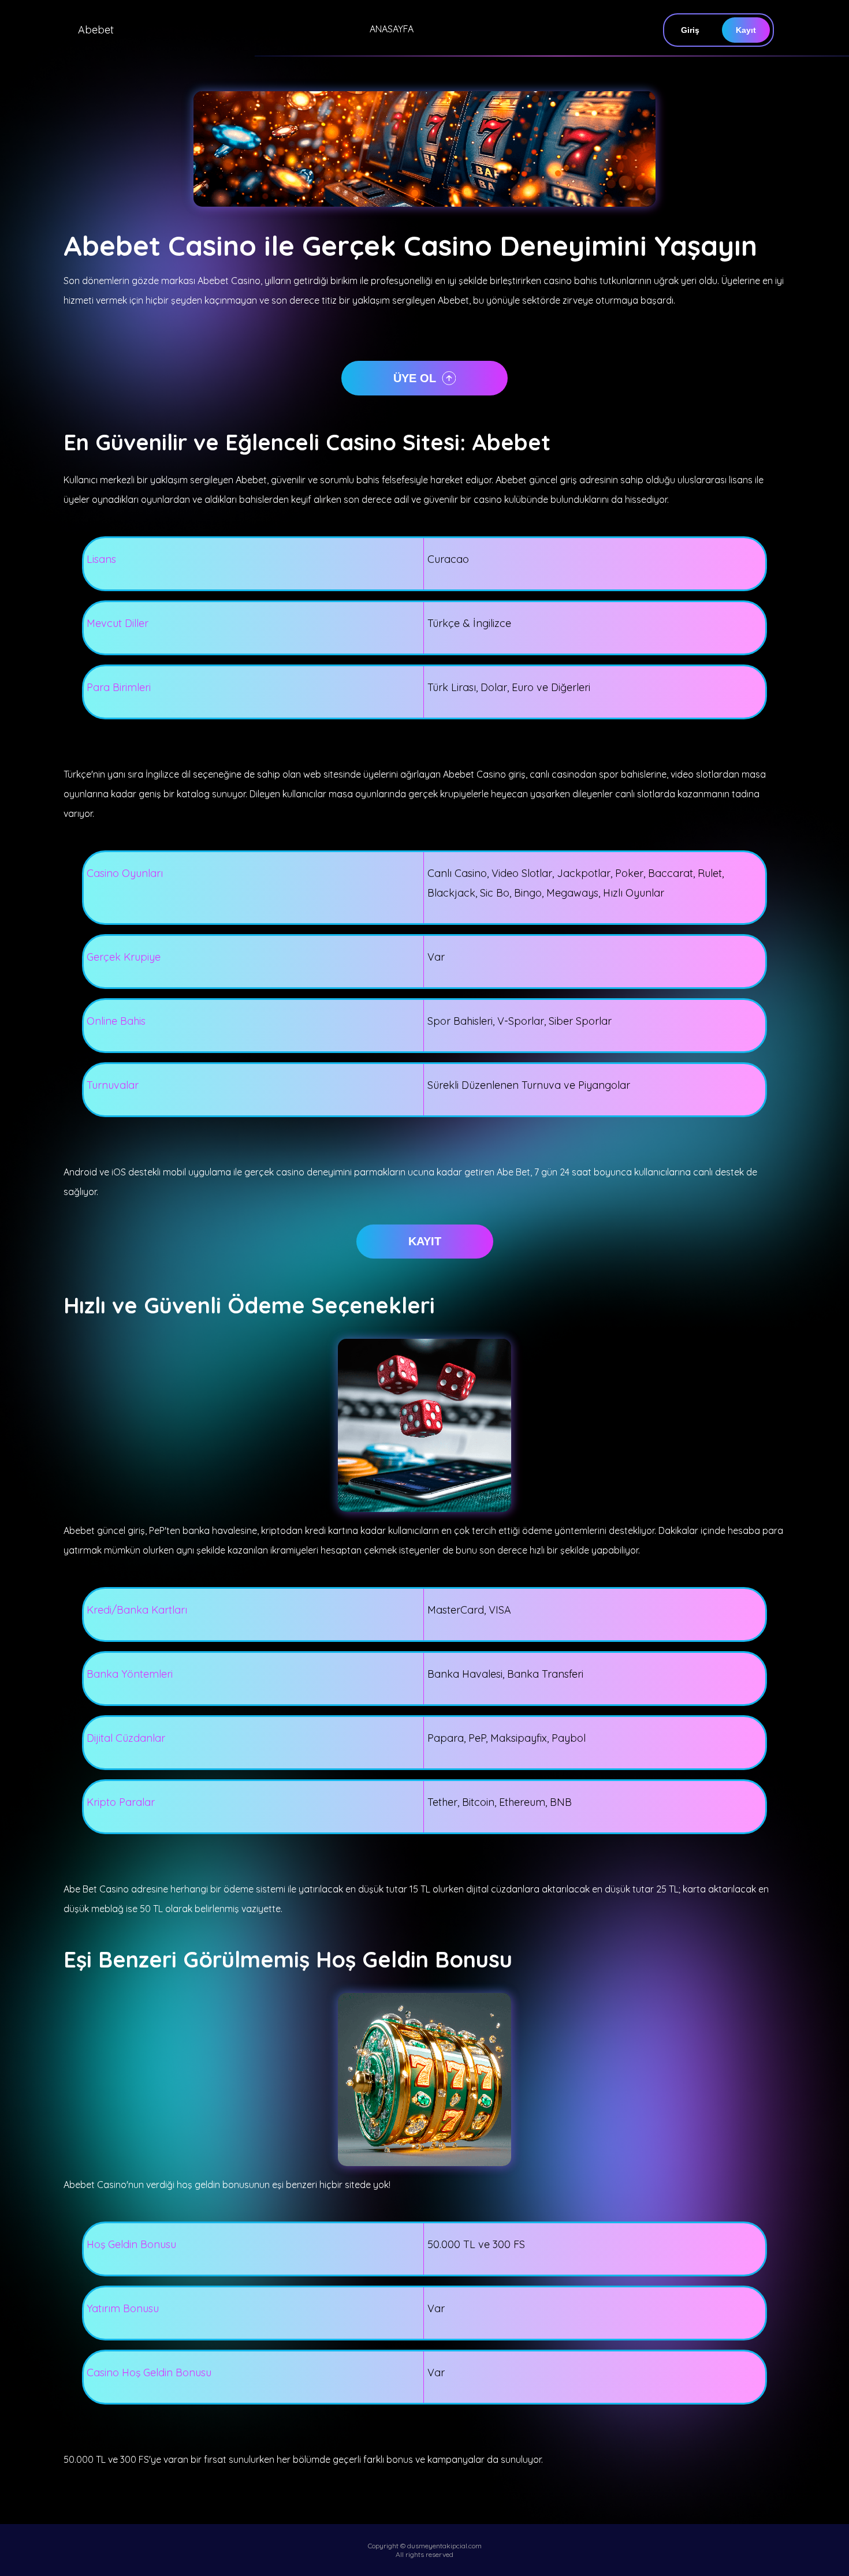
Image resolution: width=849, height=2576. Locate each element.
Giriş (690, 30)
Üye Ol (415, 378)
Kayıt (746, 30)
